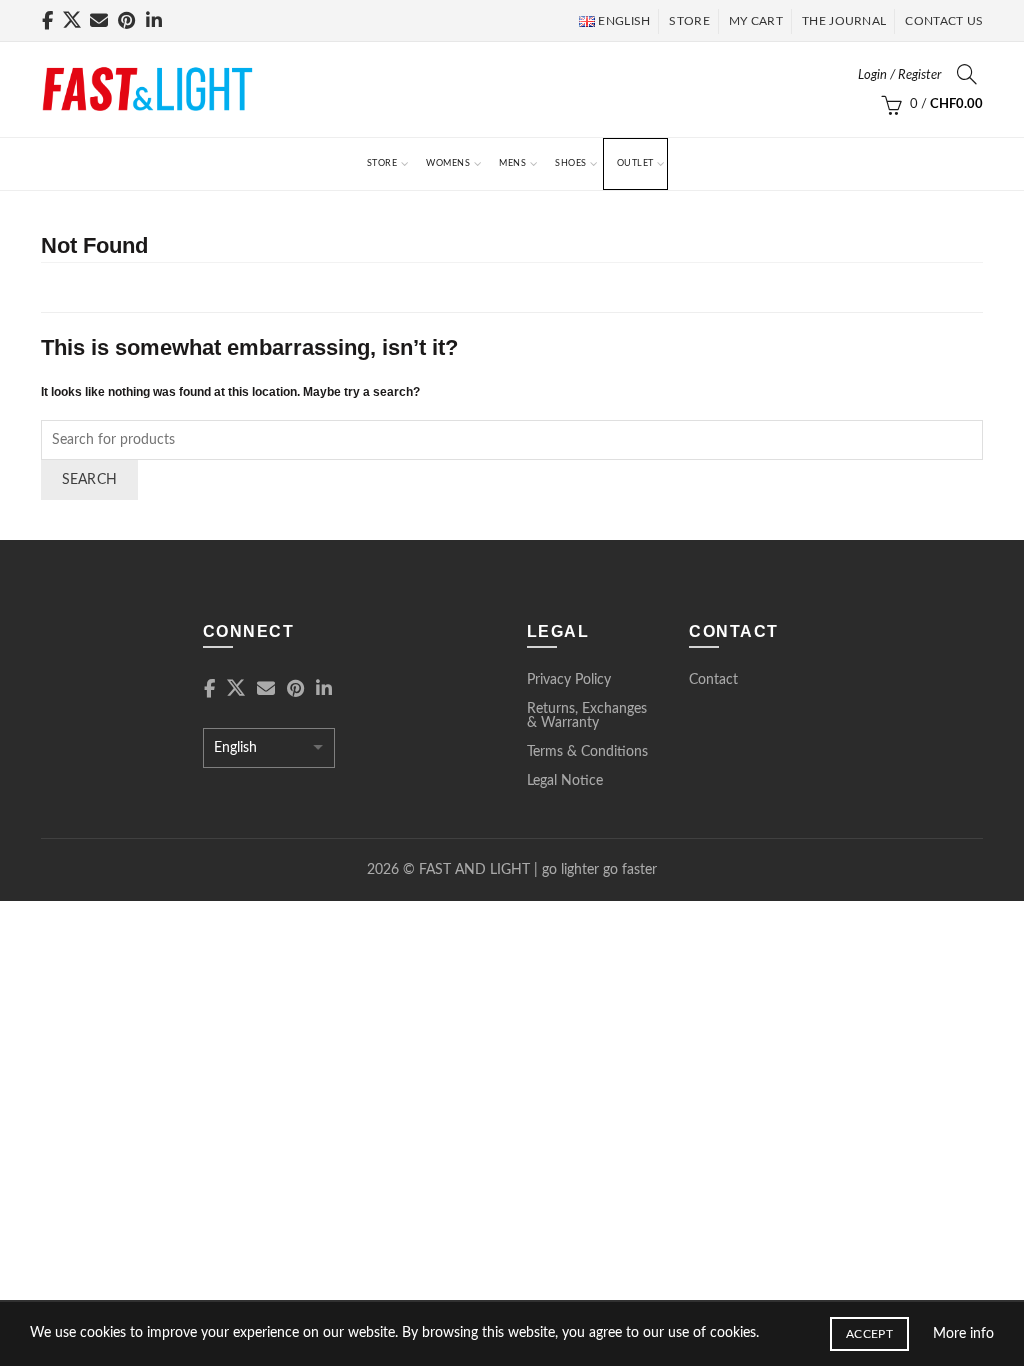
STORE (689, 21)
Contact (713, 680)
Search (90, 480)
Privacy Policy (569, 680)
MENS (512, 163)
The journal (844, 21)
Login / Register (899, 75)
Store (382, 163)
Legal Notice (565, 781)
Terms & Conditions (587, 752)
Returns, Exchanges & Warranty (587, 716)
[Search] (967, 74)
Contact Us (944, 21)
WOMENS (448, 163)
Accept (869, 1334)
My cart (756, 21)
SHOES (571, 163)
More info (963, 1334)
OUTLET (635, 163)
